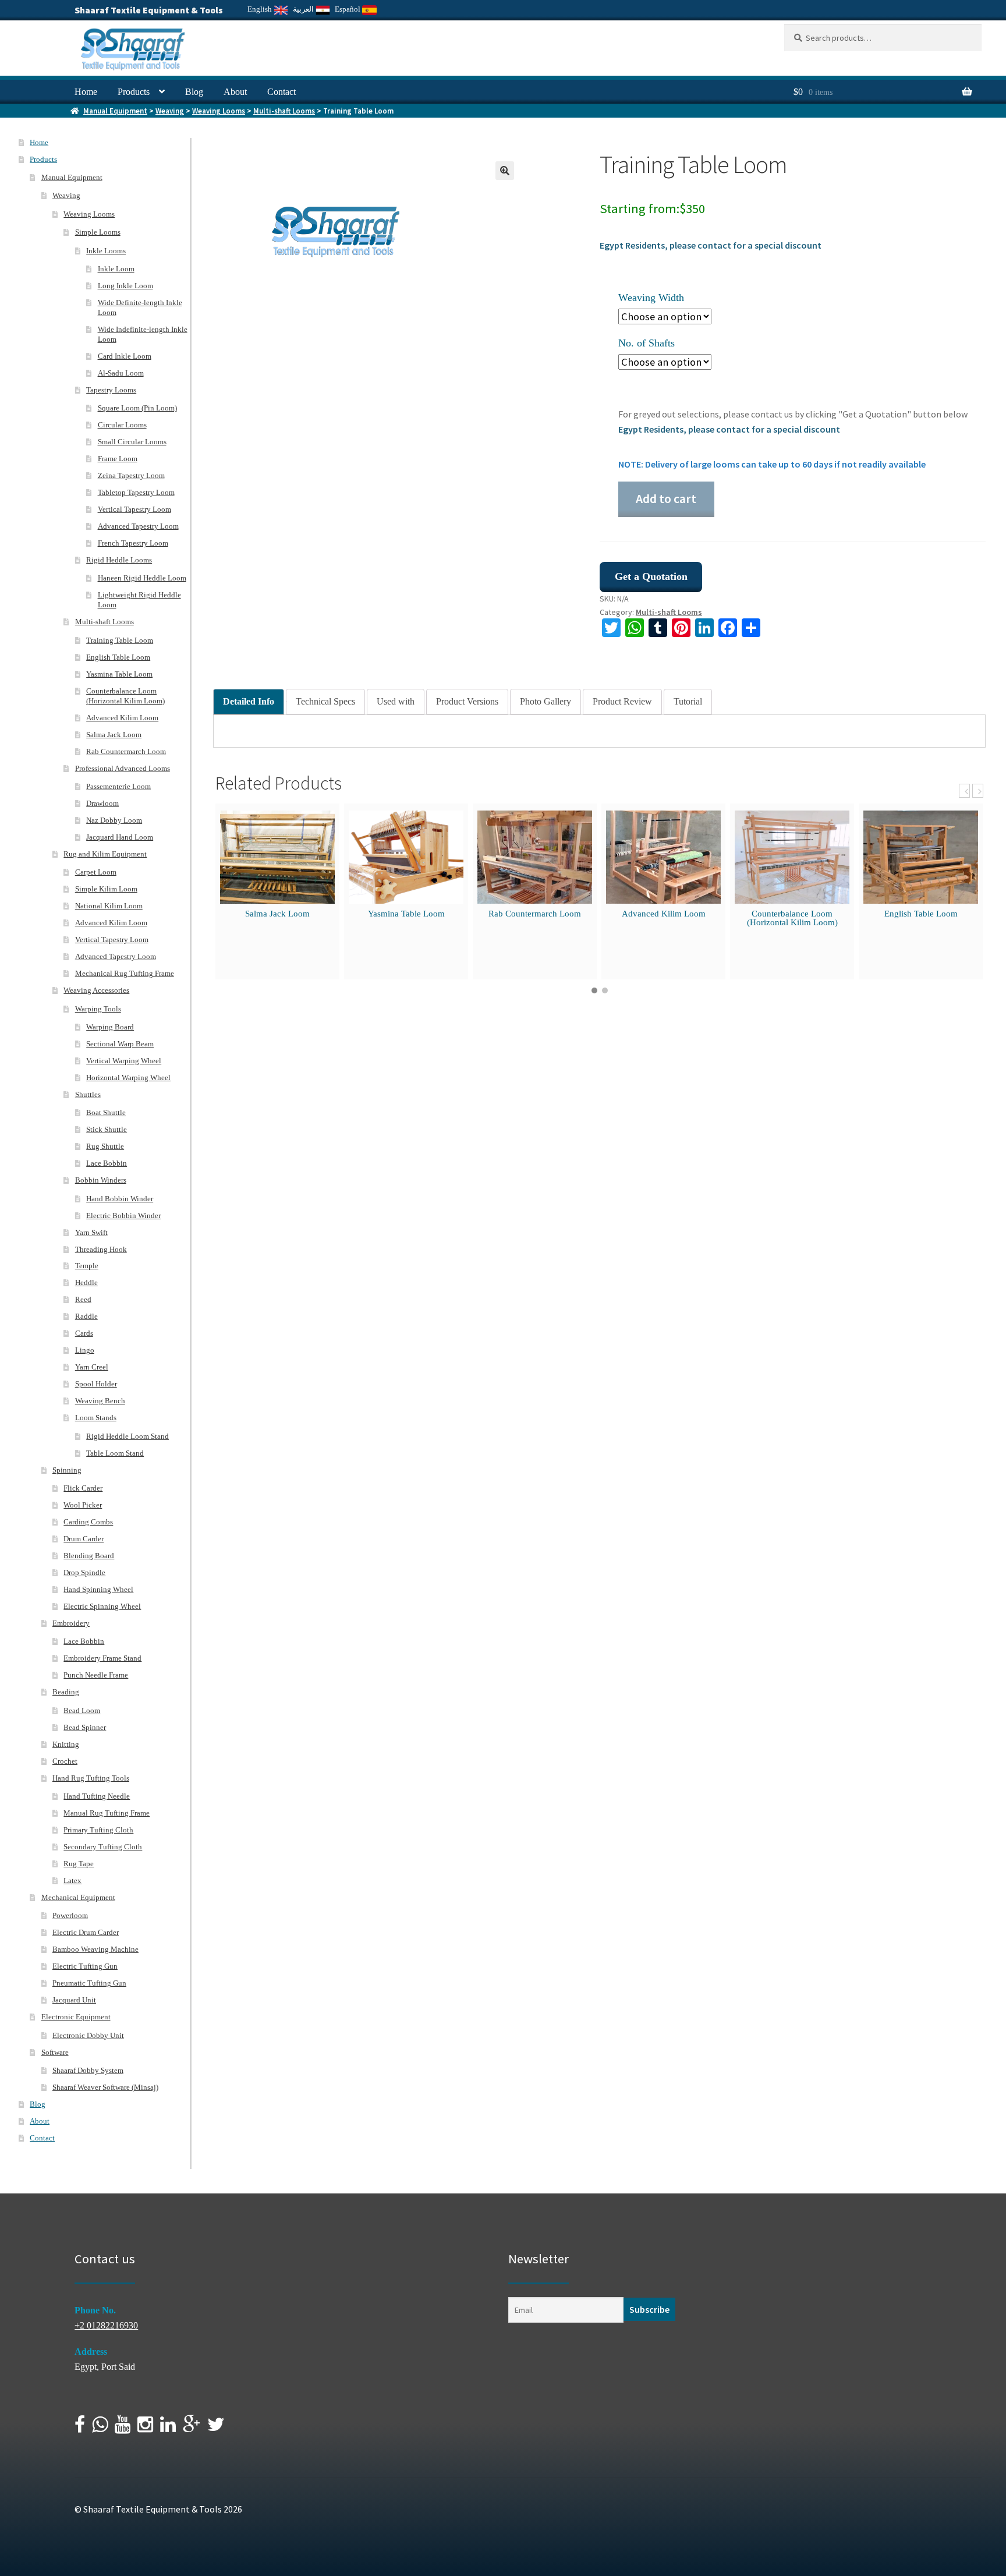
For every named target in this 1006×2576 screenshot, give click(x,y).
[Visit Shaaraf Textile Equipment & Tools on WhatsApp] (100, 2428)
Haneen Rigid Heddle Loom (142, 578)
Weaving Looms (219, 111)
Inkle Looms (106, 251)
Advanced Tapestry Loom (138, 526)
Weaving (170, 111)
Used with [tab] (396, 701)
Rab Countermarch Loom (535, 914)
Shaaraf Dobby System (88, 2070)
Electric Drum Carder (86, 1932)
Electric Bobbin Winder (123, 1216)
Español (348, 9)
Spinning (67, 1470)
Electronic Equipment (76, 2017)
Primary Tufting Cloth (98, 1830)
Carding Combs (88, 1522)
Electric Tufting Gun (85, 1966)
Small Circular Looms (132, 442)
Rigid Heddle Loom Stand (127, 1436)
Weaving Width (651, 298)
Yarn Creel (92, 1367)
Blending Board (89, 1556)
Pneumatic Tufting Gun (89, 1983)
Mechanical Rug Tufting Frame (125, 973)
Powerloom (70, 1915)
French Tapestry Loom (133, 543)
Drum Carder (84, 1539)
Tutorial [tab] (688, 701)
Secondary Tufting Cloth (103, 1847)
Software (55, 2052)
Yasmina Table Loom (406, 914)
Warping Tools (98, 1009)
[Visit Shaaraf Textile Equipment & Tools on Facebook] (80, 2428)
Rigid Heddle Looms (119, 560)
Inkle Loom (116, 269)
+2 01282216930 (106, 2325)
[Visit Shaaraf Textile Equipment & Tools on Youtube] (123, 2428)
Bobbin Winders (101, 1180)
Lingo (85, 1350)
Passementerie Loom (118, 786)
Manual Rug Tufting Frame (107, 1813)
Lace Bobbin (107, 1163)
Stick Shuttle (107, 1129)
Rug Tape (79, 1864)
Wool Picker (83, 1505)
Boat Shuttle (106, 1112)
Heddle (86, 1282)
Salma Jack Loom (277, 914)
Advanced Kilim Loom (664, 914)
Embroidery (71, 1623)
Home (86, 92)
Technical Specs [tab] (325, 701)
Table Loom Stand (115, 1453)
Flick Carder (83, 1488)
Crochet (65, 1761)
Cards (84, 1333)
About (235, 92)
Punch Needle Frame (96, 1675)
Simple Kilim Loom (106, 889)
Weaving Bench (100, 1401)
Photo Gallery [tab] (545, 701)
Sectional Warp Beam (120, 1044)
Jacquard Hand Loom (120, 837)
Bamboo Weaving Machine (95, 1949)
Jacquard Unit (74, 2000)
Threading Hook (101, 1249)
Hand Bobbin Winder (120, 1199)
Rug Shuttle (105, 1146)
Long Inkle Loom (125, 286)
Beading (66, 1692)
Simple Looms (98, 232)
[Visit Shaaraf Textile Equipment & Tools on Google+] (192, 2428)
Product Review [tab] (622, 701)
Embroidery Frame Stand (102, 1658)
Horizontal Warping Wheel (128, 1078)
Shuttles (88, 1094)
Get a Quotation (651, 576)
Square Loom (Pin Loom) (137, 408)
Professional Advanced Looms (123, 768)
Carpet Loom (96, 872)
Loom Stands (96, 1418)
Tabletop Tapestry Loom (136, 492)
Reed (83, 1299)
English (261, 9)
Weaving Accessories (96, 990)
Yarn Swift (91, 1232)
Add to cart (666, 499)
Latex (72, 1880)
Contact (281, 92)
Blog (194, 92)
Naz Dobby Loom (114, 820)
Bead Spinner (85, 1727)
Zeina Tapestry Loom (131, 475)
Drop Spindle (84, 1572)
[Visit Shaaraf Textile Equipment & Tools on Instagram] (145, 2428)
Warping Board (110, 1027)
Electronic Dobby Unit (88, 2035)
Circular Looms (122, 425)
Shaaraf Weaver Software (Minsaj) (105, 2087)
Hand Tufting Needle (97, 1796)
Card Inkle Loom (125, 356)
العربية (304, 9)
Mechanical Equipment (78, 1897)
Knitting (66, 1744)
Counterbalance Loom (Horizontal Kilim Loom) (792, 918)
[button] (505, 171)
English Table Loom (921, 914)
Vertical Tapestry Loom (134, 509)
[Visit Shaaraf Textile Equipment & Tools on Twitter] (216, 2428)
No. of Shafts (647, 343)
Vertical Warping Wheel (124, 1061)
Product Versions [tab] (467, 701)
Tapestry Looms (111, 390)
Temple (87, 1266)
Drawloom (102, 803)
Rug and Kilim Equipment (105, 854)
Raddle (86, 1316)
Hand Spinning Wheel (98, 1589)
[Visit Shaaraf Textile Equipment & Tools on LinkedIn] (168, 2428)
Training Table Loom (120, 640)
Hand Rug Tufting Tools (91, 1778)
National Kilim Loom (109, 906)
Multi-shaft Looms (284, 111)
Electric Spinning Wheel (102, 1606)
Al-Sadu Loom (121, 373)
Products (134, 92)
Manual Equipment (115, 111)
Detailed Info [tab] (249, 701)
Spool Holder (96, 1384)
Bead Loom (82, 1710)
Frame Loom (118, 459)
